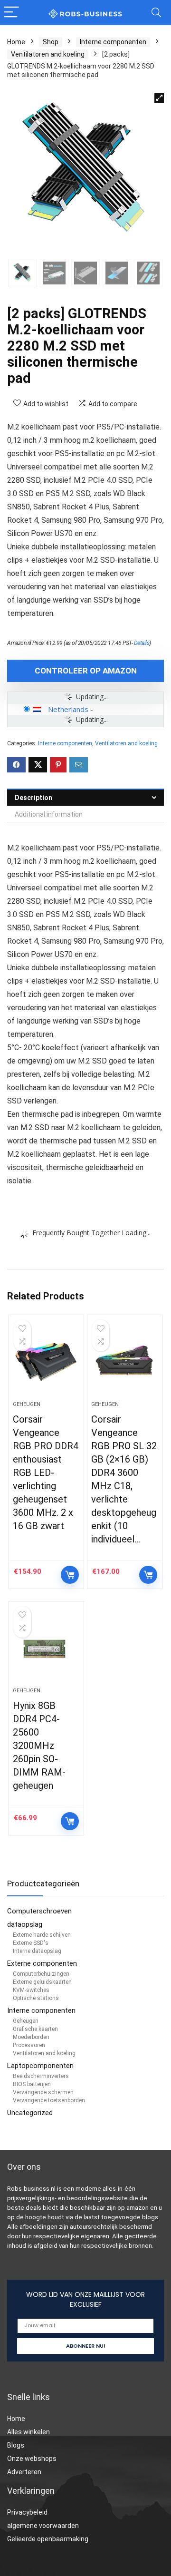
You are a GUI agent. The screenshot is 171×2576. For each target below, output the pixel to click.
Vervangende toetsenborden (49, 2100)
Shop (51, 42)
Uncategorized (30, 2113)
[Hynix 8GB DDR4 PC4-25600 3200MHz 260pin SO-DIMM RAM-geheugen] (46, 1648)
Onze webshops (32, 2459)
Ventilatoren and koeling (48, 54)
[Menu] (11, 13)
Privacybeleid (27, 2512)
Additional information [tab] (49, 814)
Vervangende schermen (43, 2092)
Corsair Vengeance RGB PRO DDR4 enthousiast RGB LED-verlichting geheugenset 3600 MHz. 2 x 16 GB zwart (46, 1473)
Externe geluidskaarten (42, 1982)
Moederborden (31, 2037)
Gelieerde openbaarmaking (48, 2539)
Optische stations (36, 1998)
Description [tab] (33, 798)
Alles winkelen (28, 2432)
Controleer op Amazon (86, 671)
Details (142, 643)
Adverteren (24, 2472)
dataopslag (25, 1924)
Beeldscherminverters (41, 2076)
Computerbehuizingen (41, 1974)
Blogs (16, 2445)
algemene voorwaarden (43, 2526)
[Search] (156, 13)
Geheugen (27, 1404)
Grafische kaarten (35, 2029)
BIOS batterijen (32, 2084)
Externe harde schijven (42, 1935)
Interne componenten (113, 42)
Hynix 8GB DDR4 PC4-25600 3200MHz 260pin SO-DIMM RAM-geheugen (39, 1746)
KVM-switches (31, 1990)
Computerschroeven (39, 1911)
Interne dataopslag (37, 1951)
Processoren (29, 2045)
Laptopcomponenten (40, 2066)
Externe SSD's (31, 1943)
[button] (159, 98)
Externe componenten (42, 1963)
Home (16, 42)
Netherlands (68, 709)
